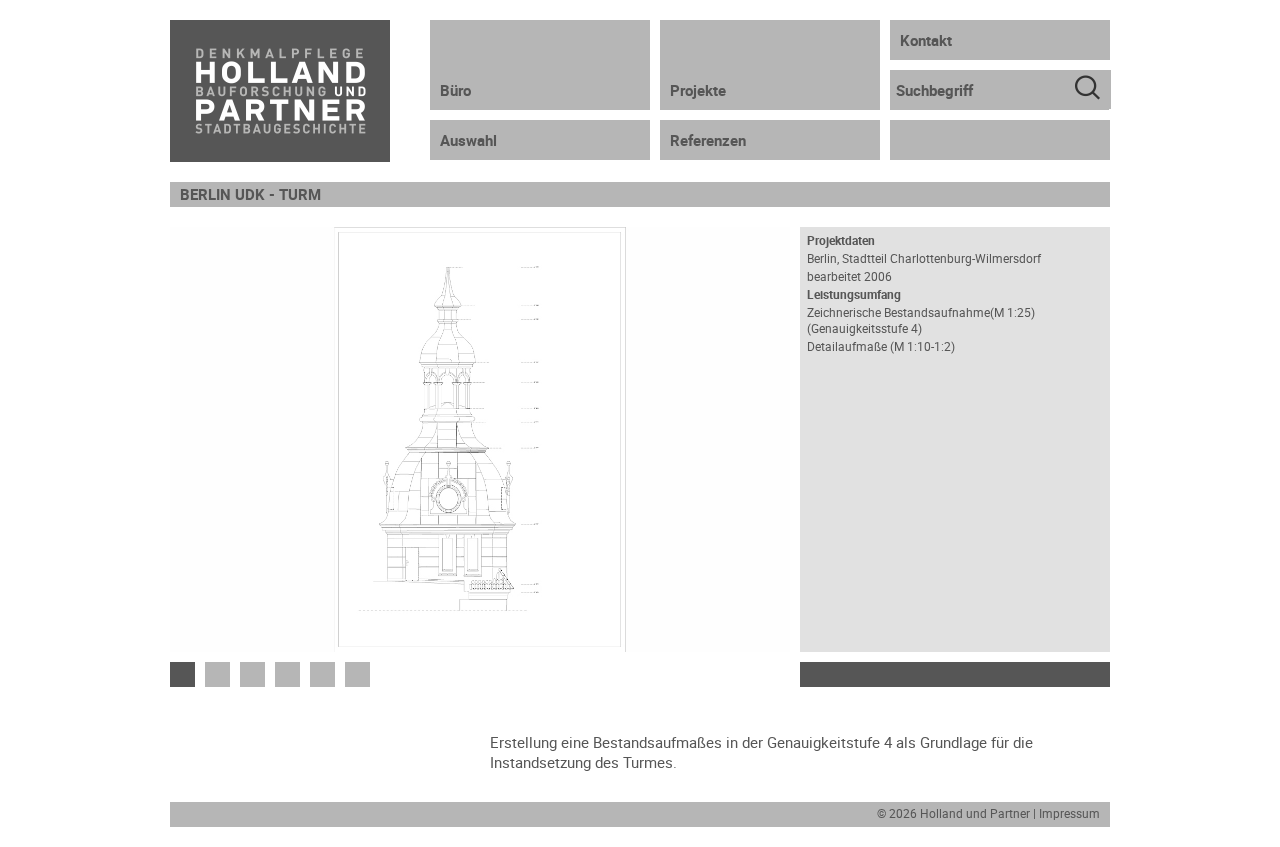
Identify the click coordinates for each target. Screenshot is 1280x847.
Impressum (1069, 813)
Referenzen (708, 140)
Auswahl (468, 140)
